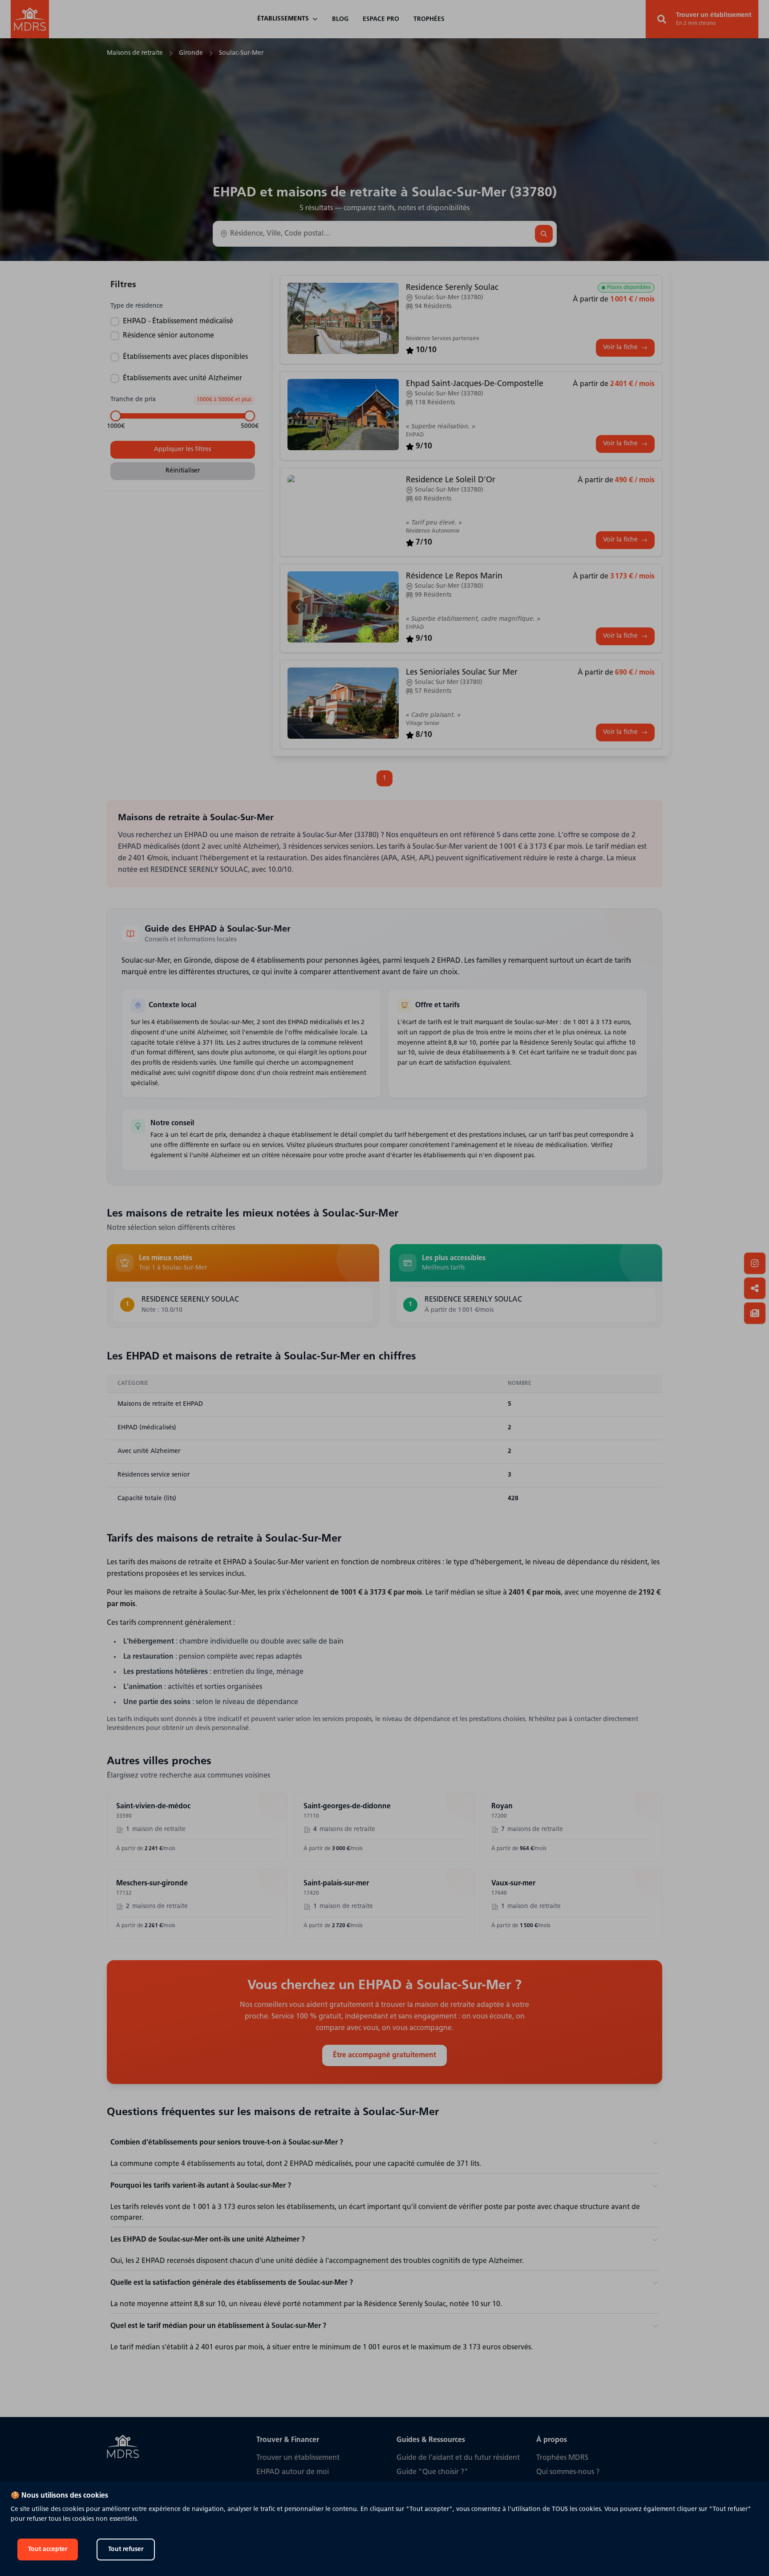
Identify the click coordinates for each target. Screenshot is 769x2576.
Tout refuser (126, 2550)
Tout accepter (48, 2550)
